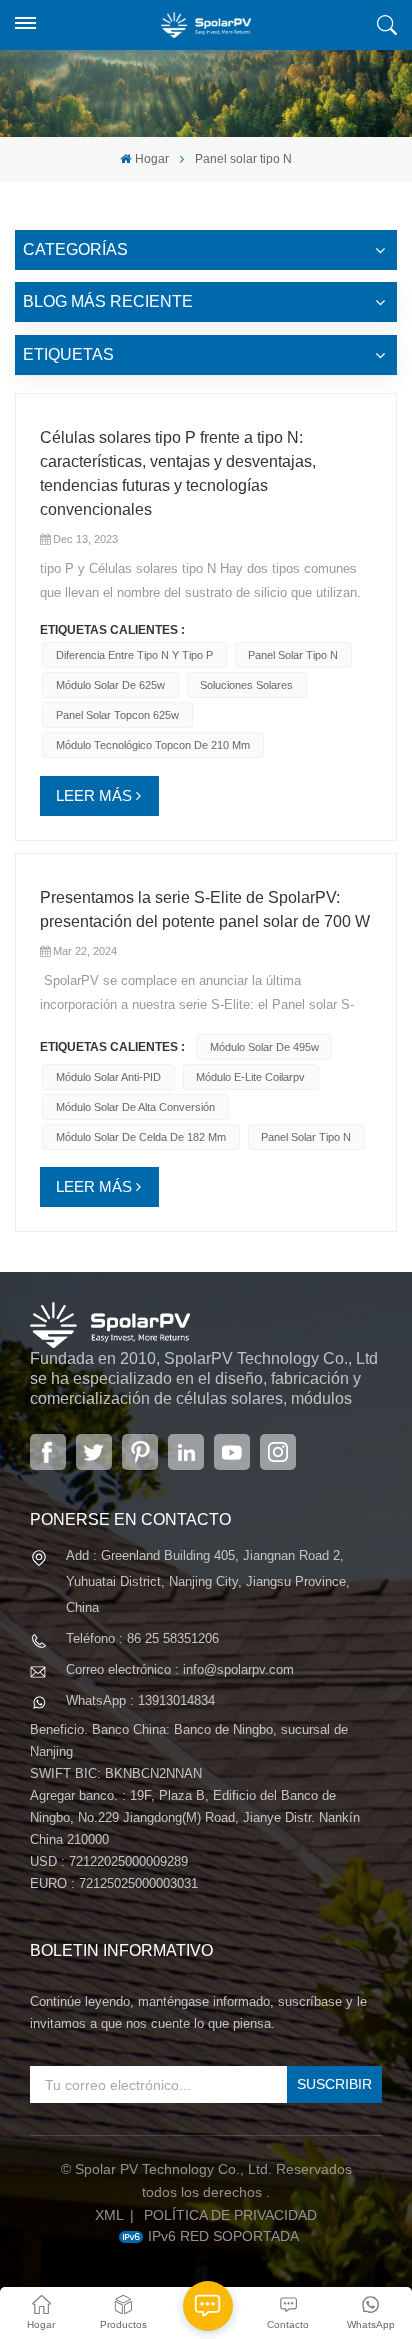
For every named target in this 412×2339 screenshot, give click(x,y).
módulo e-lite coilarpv (250, 1077)
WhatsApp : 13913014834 (140, 1700)
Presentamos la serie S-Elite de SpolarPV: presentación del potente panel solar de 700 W (205, 909)
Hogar (151, 159)
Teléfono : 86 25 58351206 (142, 1638)
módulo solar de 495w (264, 1047)
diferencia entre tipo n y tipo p (134, 655)
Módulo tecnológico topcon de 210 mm (153, 745)
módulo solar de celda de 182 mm (141, 1137)
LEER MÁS (94, 795)
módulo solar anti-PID (108, 1077)
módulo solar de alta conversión (135, 1107)
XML (109, 2215)
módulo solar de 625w (110, 685)
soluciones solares (246, 685)
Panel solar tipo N (293, 655)
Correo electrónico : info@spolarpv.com (180, 1669)
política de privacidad (230, 2215)
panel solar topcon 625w (117, 715)
